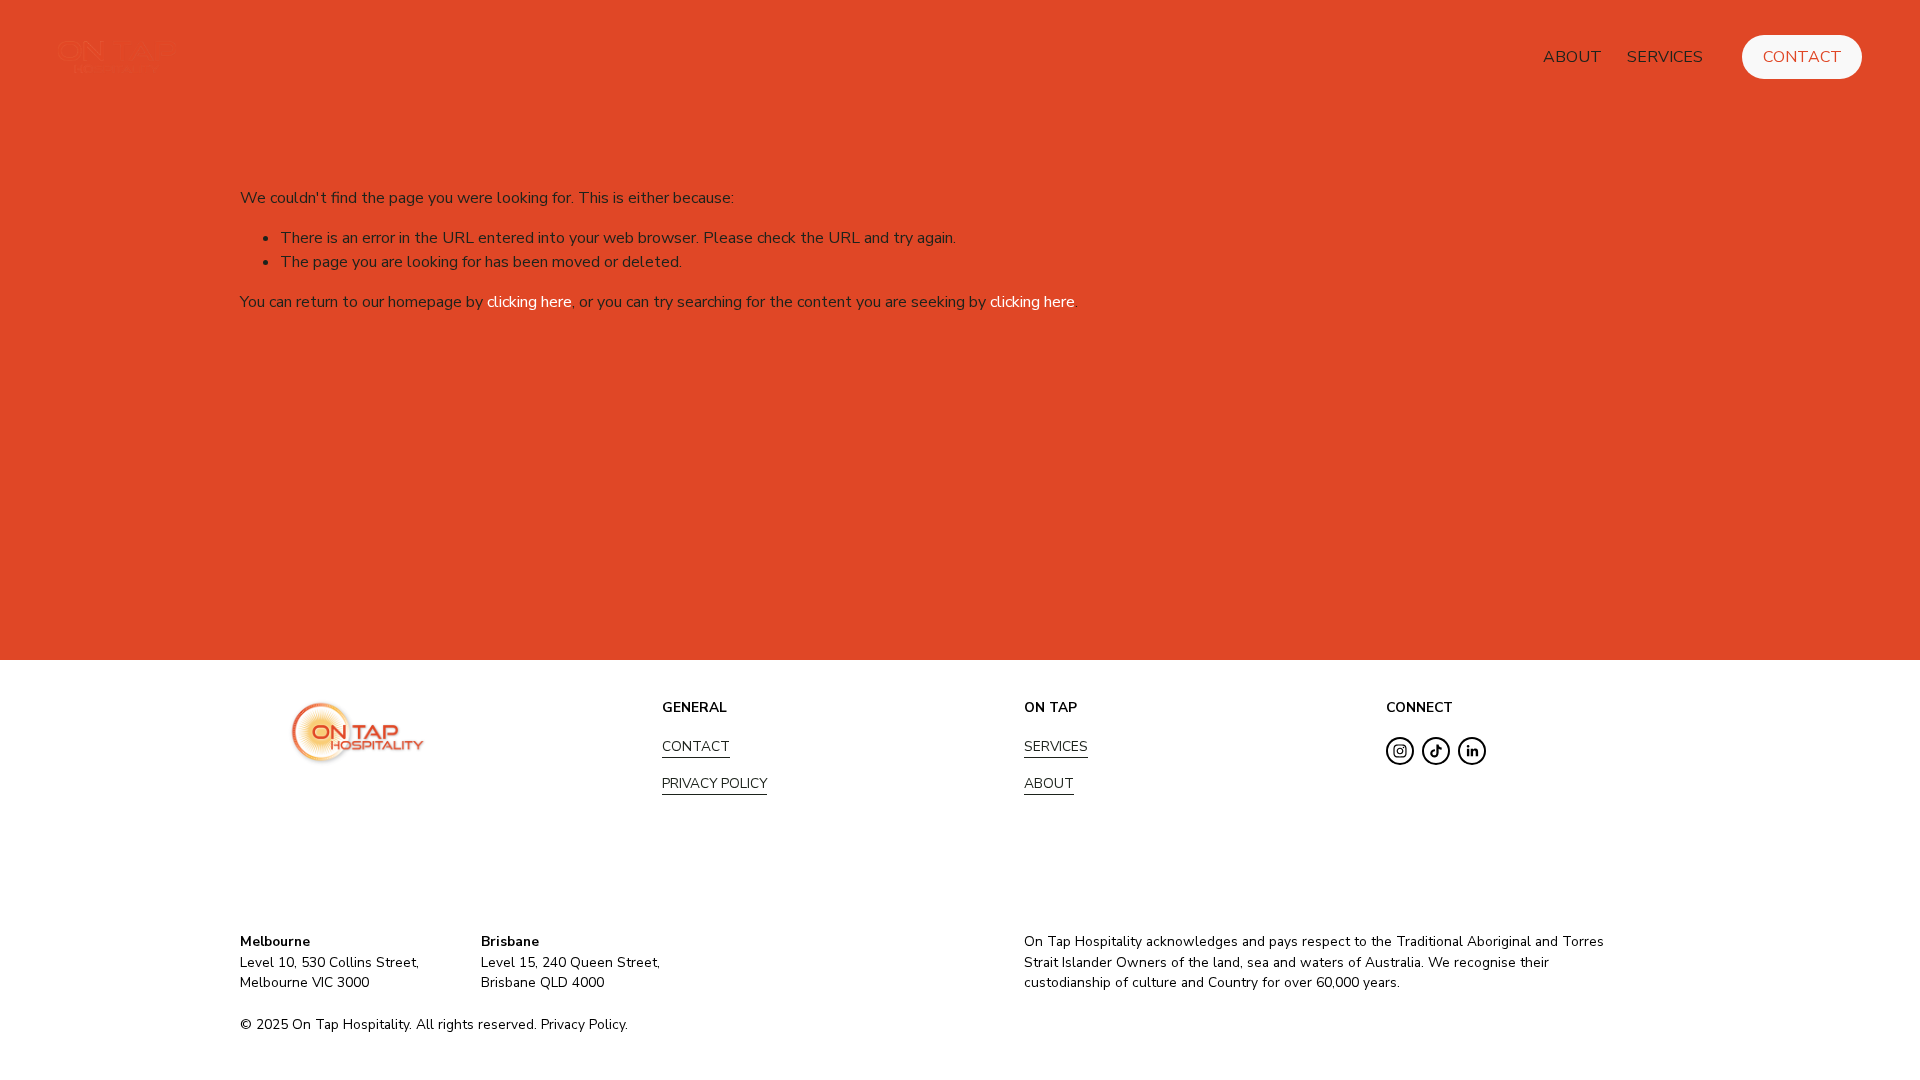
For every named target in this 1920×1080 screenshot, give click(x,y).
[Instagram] (1400, 751)
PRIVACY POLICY (714, 783)
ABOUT (1049, 783)
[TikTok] (1436, 751)
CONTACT (696, 746)
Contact (1802, 57)
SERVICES (1056, 746)
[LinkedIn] (1472, 751)
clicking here (529, 302)
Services (1665, 57)
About (1572, 57)
